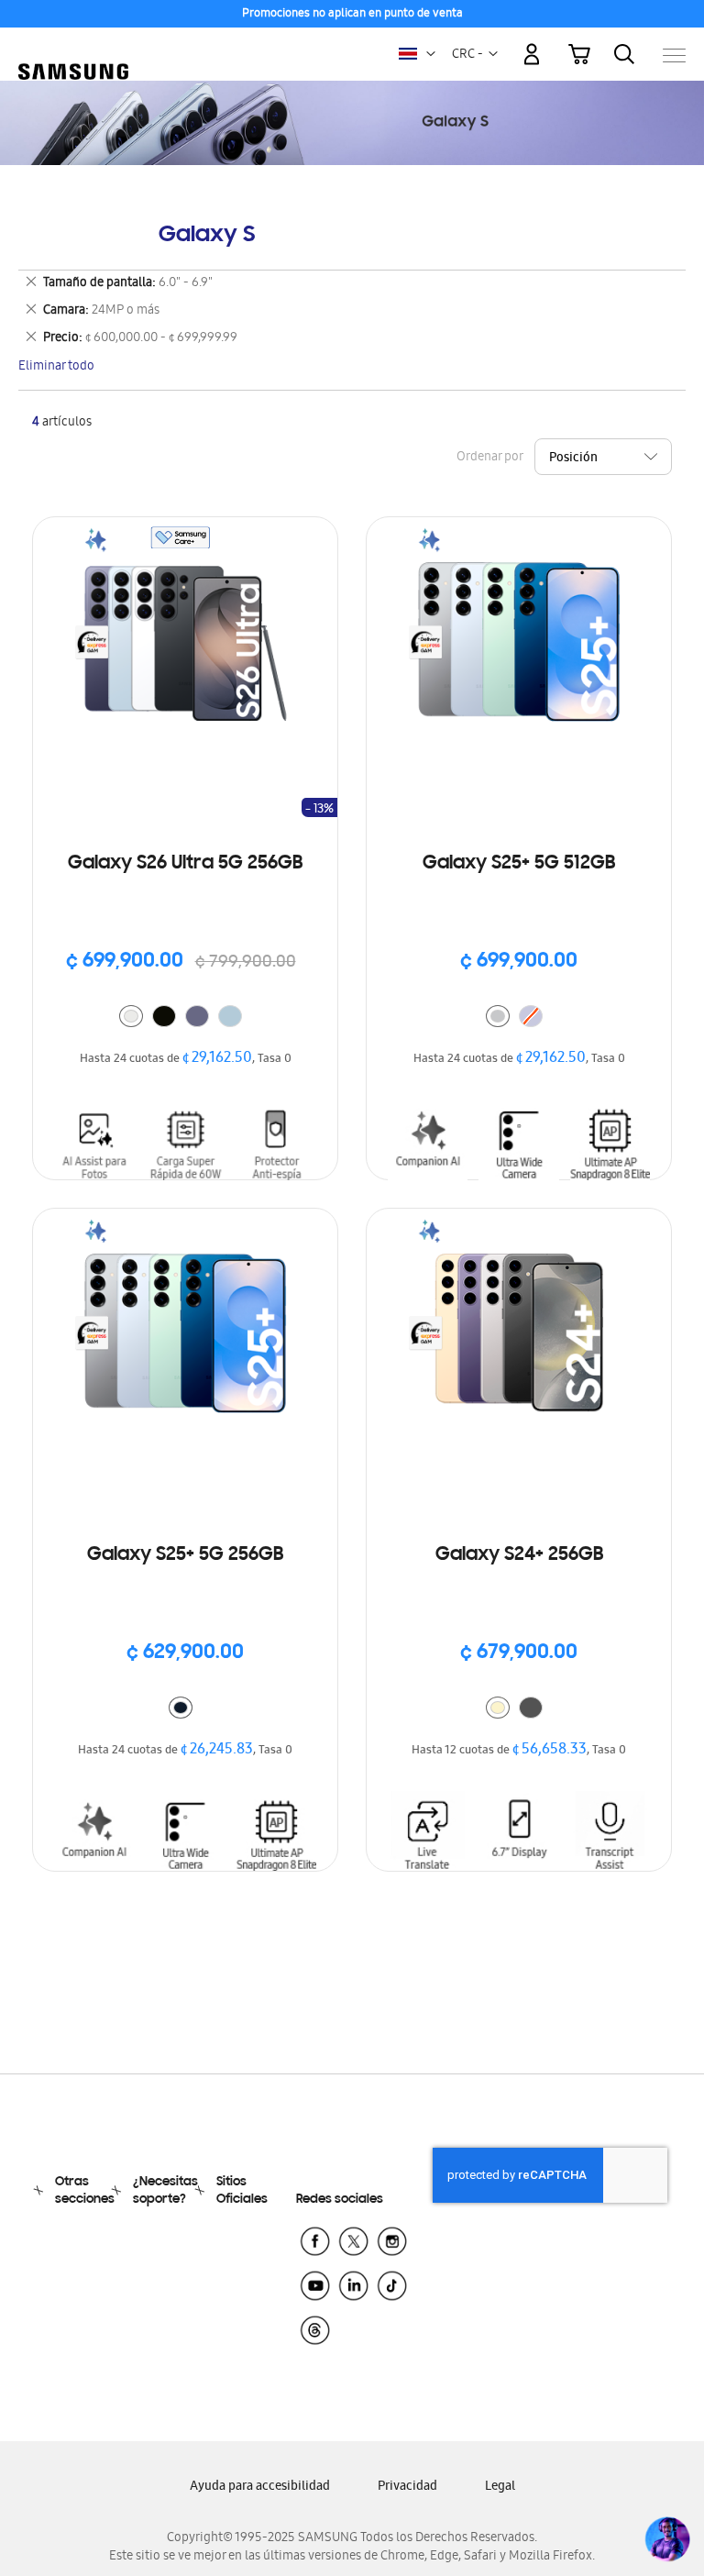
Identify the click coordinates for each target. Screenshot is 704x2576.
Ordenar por (489, 458)
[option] (131, 1016)
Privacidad (407, 2488)
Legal (500, 2488)
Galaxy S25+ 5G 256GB (185, 1555)
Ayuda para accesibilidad (260, 2488)
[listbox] (185, 1018)
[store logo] (73, 46)
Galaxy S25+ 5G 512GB (519, 864)
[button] (431, 54)
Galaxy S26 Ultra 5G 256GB (185, 864)
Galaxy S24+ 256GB (519, 1555)
